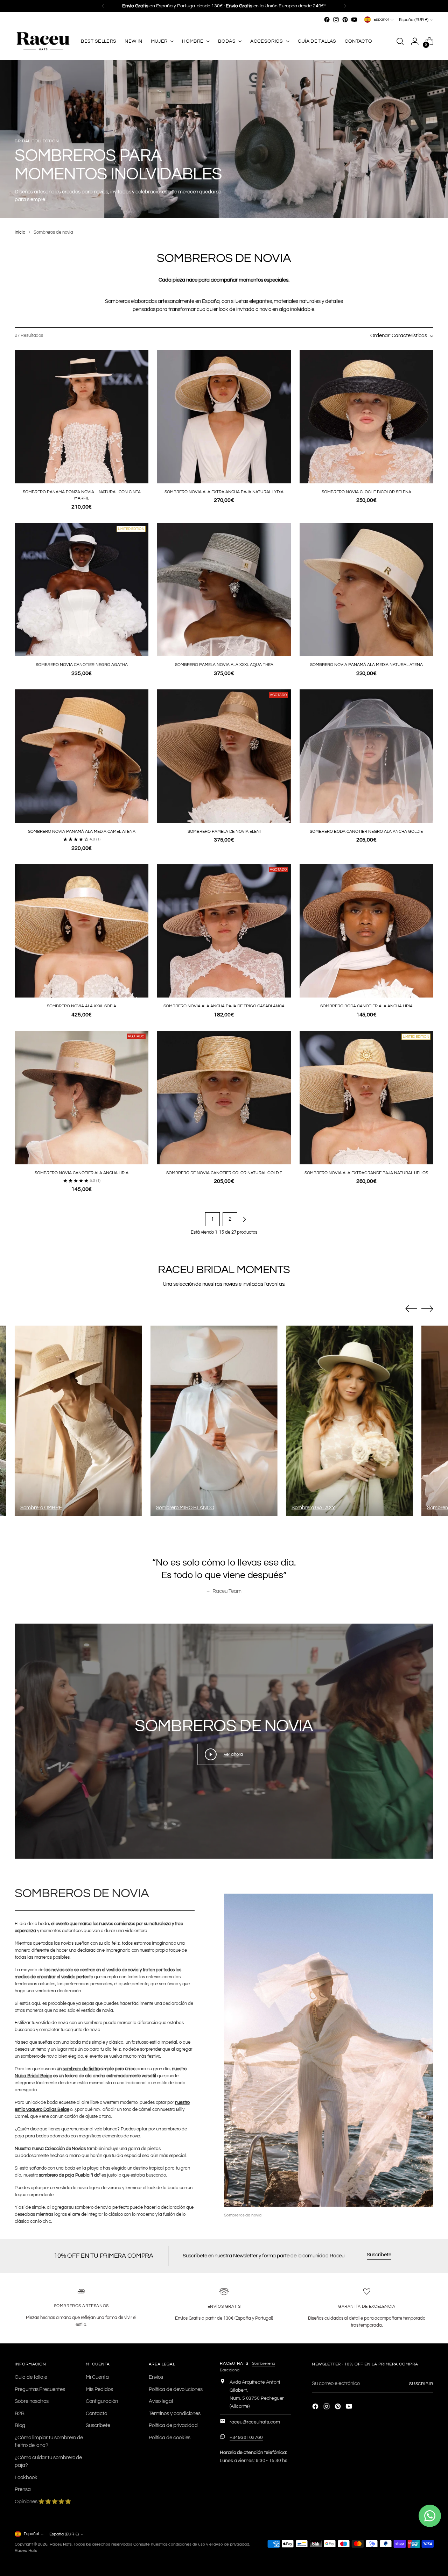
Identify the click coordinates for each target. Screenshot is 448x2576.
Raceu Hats (61, 2544)
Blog (20, 2425)
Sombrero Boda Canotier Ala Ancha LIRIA (366, 1006)
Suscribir (421, 2384)
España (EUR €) (414, 20)
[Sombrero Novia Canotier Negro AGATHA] (82, 590)
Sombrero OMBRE (41, 1508)
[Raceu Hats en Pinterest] (345, 20)
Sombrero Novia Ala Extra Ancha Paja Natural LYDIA (224, 492)
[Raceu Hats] (43, 41)
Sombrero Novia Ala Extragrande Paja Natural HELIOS (366, 1173)
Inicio (20, 232)
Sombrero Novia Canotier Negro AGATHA (82, 665)
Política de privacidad (173, 2425)
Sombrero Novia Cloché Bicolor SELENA (366, 492)
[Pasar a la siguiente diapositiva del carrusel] (427, 1308)
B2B (20, 2414)
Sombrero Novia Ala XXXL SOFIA (82, 1006)
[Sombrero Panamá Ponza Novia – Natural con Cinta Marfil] (82, 417)
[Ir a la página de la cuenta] (415, 41)
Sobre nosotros (32, 2401)
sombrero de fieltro (81, 2069)
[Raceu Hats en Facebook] (327, 20)
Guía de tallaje (31, 2377)
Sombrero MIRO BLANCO (185, 1508)
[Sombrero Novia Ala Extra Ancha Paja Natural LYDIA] (224, 417)
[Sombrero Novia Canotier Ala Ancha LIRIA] (82, 1098)
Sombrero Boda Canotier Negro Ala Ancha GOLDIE (366, 832)
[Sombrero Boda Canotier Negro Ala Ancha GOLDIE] (366, 756)
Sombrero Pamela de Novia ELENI (224, 832)
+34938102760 (246, 2437)
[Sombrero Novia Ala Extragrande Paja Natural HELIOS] (366, 1098)
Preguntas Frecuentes (40, 2389)
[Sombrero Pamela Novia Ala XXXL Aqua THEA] (224, 590)
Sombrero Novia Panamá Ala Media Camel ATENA (82, 832)
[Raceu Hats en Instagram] (336, 20)
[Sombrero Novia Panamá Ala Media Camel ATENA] (82, 756)
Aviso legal (161, 2401)
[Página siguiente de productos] (244, 1219)
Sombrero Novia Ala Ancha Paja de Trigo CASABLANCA (224, 1006)
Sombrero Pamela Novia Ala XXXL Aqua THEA (224, 665)
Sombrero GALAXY (313, 1508)
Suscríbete (98, 2425)
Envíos (156, 2377)
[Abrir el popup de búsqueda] (400, 41)
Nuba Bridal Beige (33, 2076)
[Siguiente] (345, 6)
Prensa (23, 2489)
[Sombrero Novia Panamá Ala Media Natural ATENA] (366, 590)
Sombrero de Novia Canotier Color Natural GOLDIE (224, 1173)
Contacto (96, 2414)
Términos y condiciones (175, 2414)
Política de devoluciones (176, 2389)
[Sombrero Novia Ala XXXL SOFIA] (82, 931)
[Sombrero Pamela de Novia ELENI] (224, 756)
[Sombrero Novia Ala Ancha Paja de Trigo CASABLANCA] (224, 931)
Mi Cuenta (97, 2377)
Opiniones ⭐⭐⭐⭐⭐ (43, 2502)
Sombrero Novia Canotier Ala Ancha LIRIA (82, 1173)
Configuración (102, 2401)
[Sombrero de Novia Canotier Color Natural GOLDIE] (224, 1098)
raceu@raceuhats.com (255, 2422)
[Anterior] (103, 6)
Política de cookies (170, 2438)
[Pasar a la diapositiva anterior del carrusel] (411, 1309)
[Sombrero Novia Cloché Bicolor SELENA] (366, 417)
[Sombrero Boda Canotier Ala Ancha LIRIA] (366, 931)
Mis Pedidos (99, 2389)
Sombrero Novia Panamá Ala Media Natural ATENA (366, 665)
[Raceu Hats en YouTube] (354, 20)
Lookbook (26, 2478)
